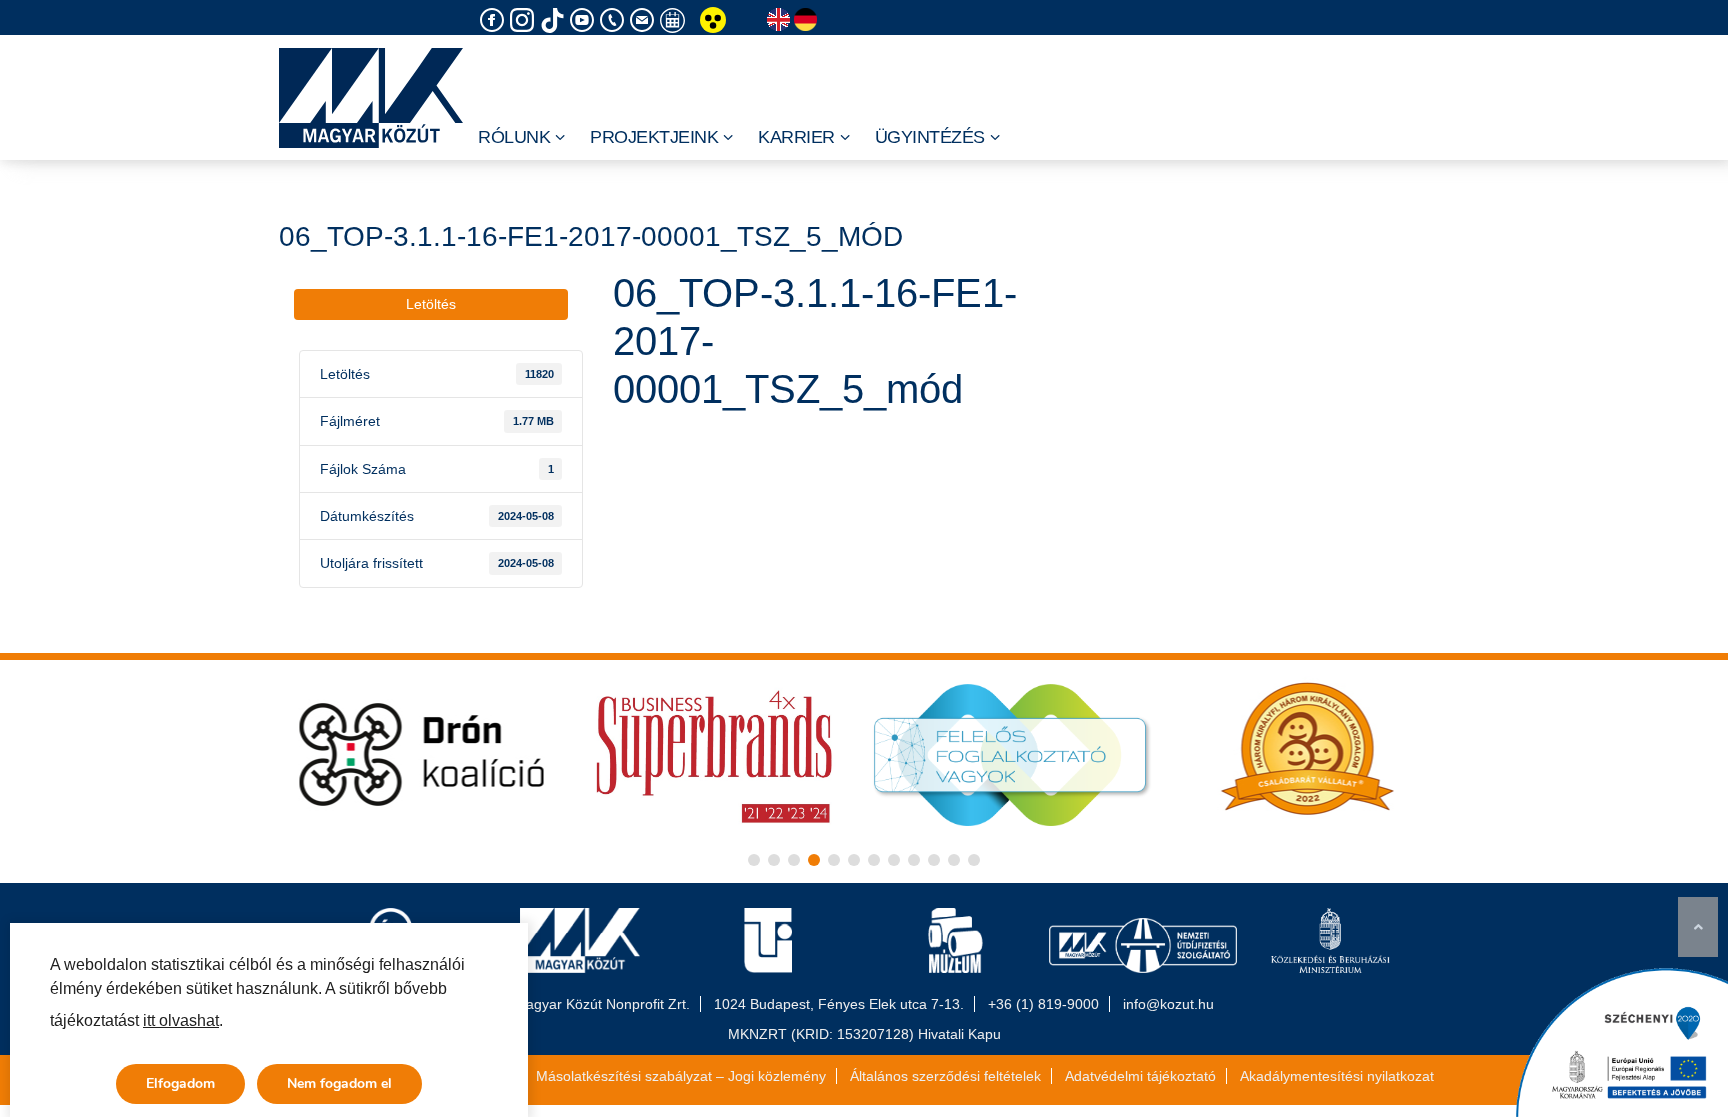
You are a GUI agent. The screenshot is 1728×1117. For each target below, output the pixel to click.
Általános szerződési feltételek (945, 1076)
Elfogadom (180, 1083)
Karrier (796, 137)
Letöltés (431, 304)
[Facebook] (495, 20)
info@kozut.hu (1168, 1004)
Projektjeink (654, 137)
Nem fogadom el (339, 1083)
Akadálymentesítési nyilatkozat (1337, 1076)
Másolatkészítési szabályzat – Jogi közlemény (681, 1076)
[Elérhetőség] (615, 20)
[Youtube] (585, 20)
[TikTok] (555, 20)
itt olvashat (181, 1020)
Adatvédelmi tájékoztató (1140, 1076)
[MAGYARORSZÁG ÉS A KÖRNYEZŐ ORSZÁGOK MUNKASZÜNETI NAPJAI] (675, 20)
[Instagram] (525, 20)
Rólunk (514, 137)
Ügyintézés (930, 137)
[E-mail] (645, 20)
